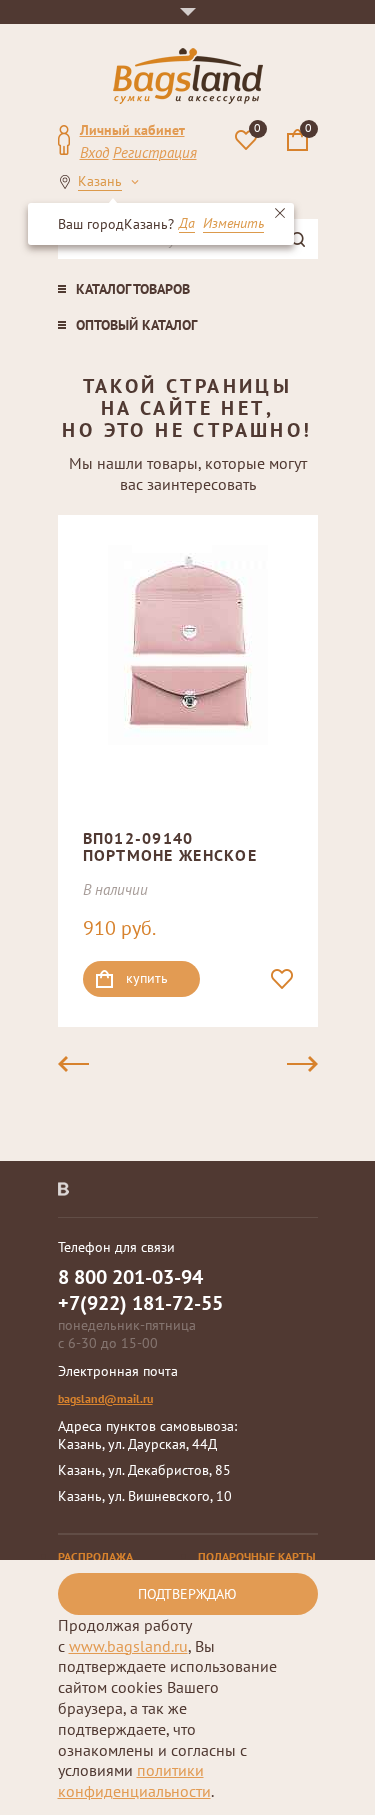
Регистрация (155, 152)
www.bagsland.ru (128, 1646)
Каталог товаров (133, 289)
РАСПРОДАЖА (95, 1556)
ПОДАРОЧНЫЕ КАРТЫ (257, 1556)
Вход (94, 152)
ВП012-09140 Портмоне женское (170, 847)
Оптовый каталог (136, 325)
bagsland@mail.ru (105, 1398)
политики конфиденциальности (134, 1780)
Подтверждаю (187, 1594)
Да (187, 224)
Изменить (233, 224)
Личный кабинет (132, 130)
